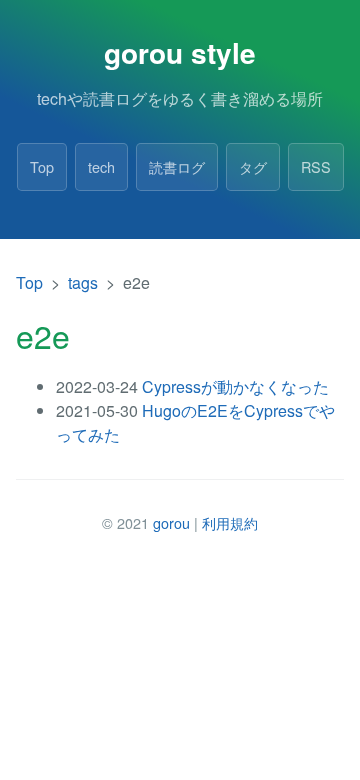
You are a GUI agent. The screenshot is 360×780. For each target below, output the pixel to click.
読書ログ (177, 166)
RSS (316, 166)
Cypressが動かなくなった (235, 386)
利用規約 (230, 522)
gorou (171, 522)
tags (83, 282)
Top (42, 166)
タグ (253, 166)
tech (101, 166)
